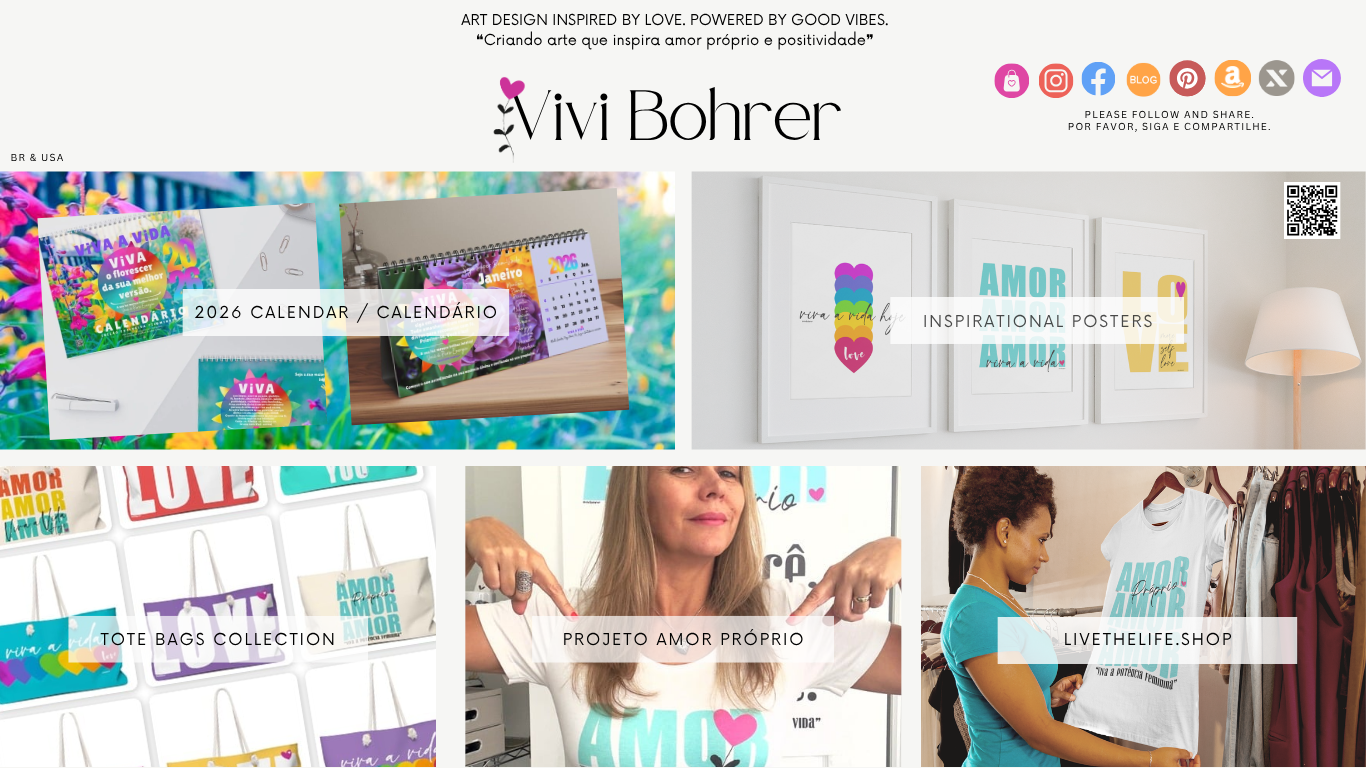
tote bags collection (218, 640)
